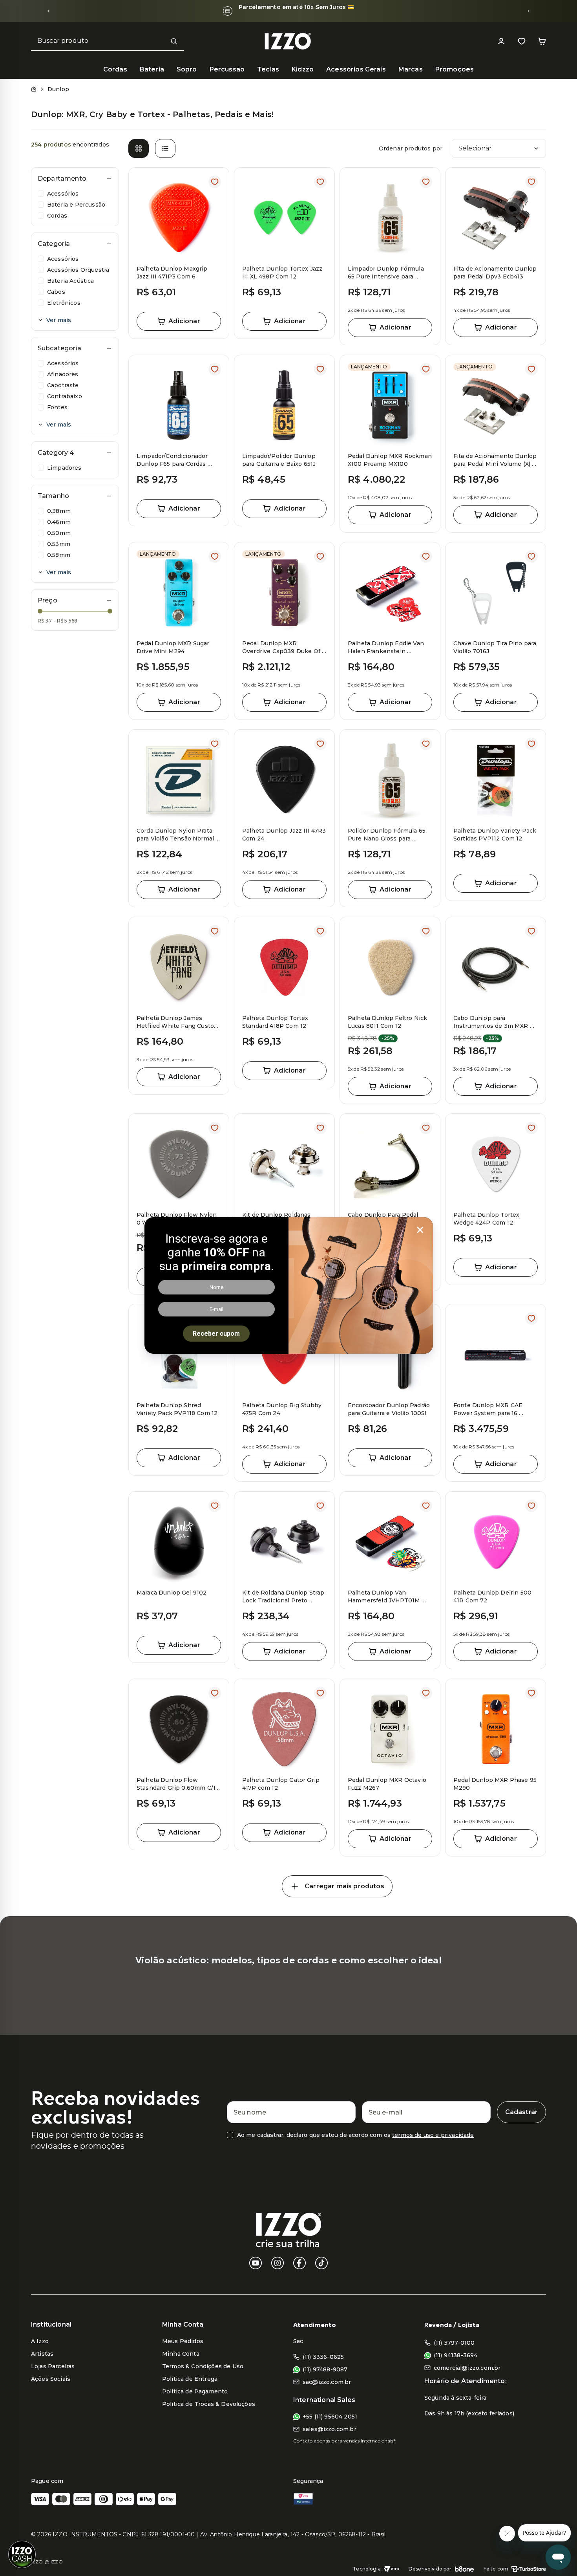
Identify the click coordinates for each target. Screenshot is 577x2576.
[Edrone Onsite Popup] (288, 1288)
